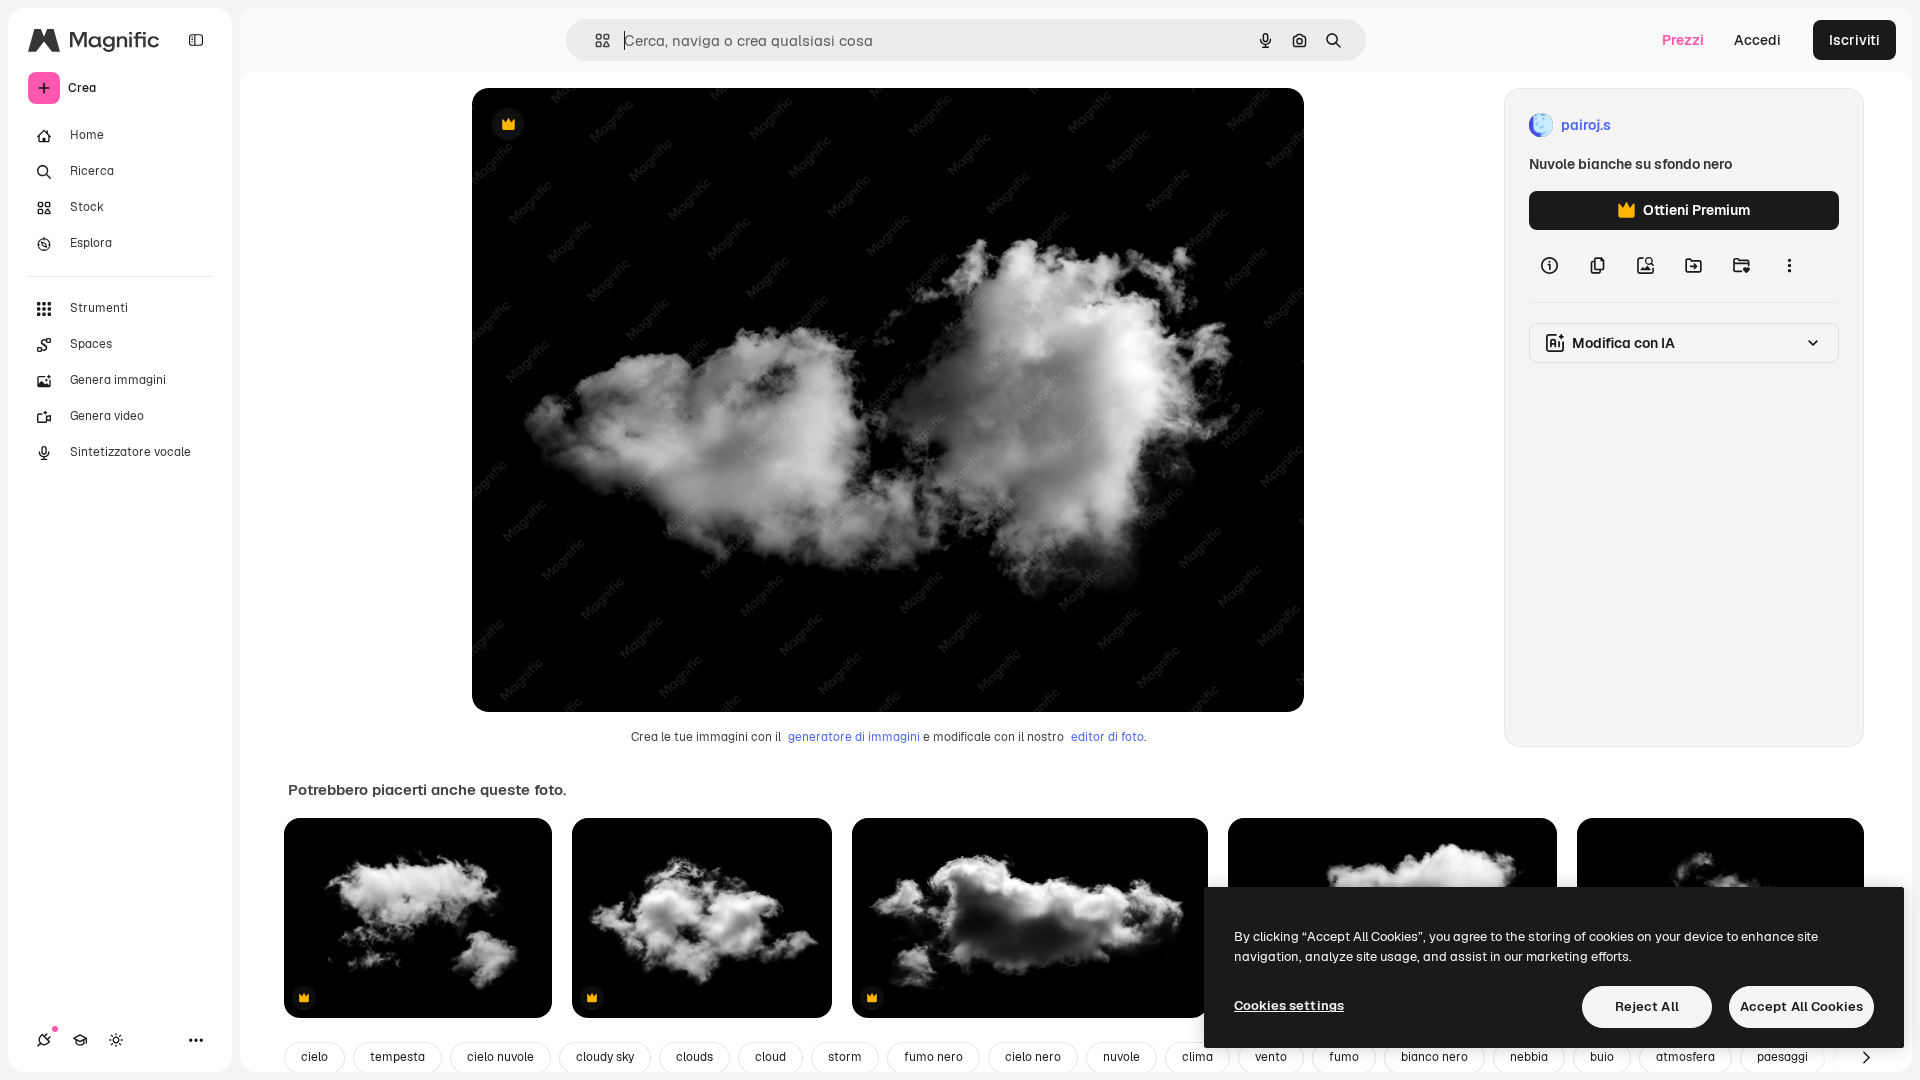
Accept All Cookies (1801, 1006)
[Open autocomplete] (594, 40)
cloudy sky (605, 1057)
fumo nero (933, 1057)
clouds (694, 1057)
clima (1197, 1057)
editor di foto (1107, 737)
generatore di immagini (854, 737)
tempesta (397, 1057)
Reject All (1647, 1006)
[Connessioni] (44, 1040)
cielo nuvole (500, 1057)
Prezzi (1683, 40)
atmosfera (1685, 1057)
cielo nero (1033, 1057)
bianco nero (1434, 1057)
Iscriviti (1854, 40)
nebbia (1529, 1057)
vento (1271, 1057)
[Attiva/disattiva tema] (116, 1040)
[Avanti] (1866, 1058)
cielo (314, 1057)
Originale (604, 125)
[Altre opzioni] (1789, 266)
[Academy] (80, 1040)
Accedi (1757, 40)
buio (1602, 1057)
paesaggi (1782, 1057)
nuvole (1121, 1057)
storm (845, 1057)
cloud (770, 1057)
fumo (1344, 1057)
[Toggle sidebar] (196, 40)
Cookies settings (1289, 1005)
